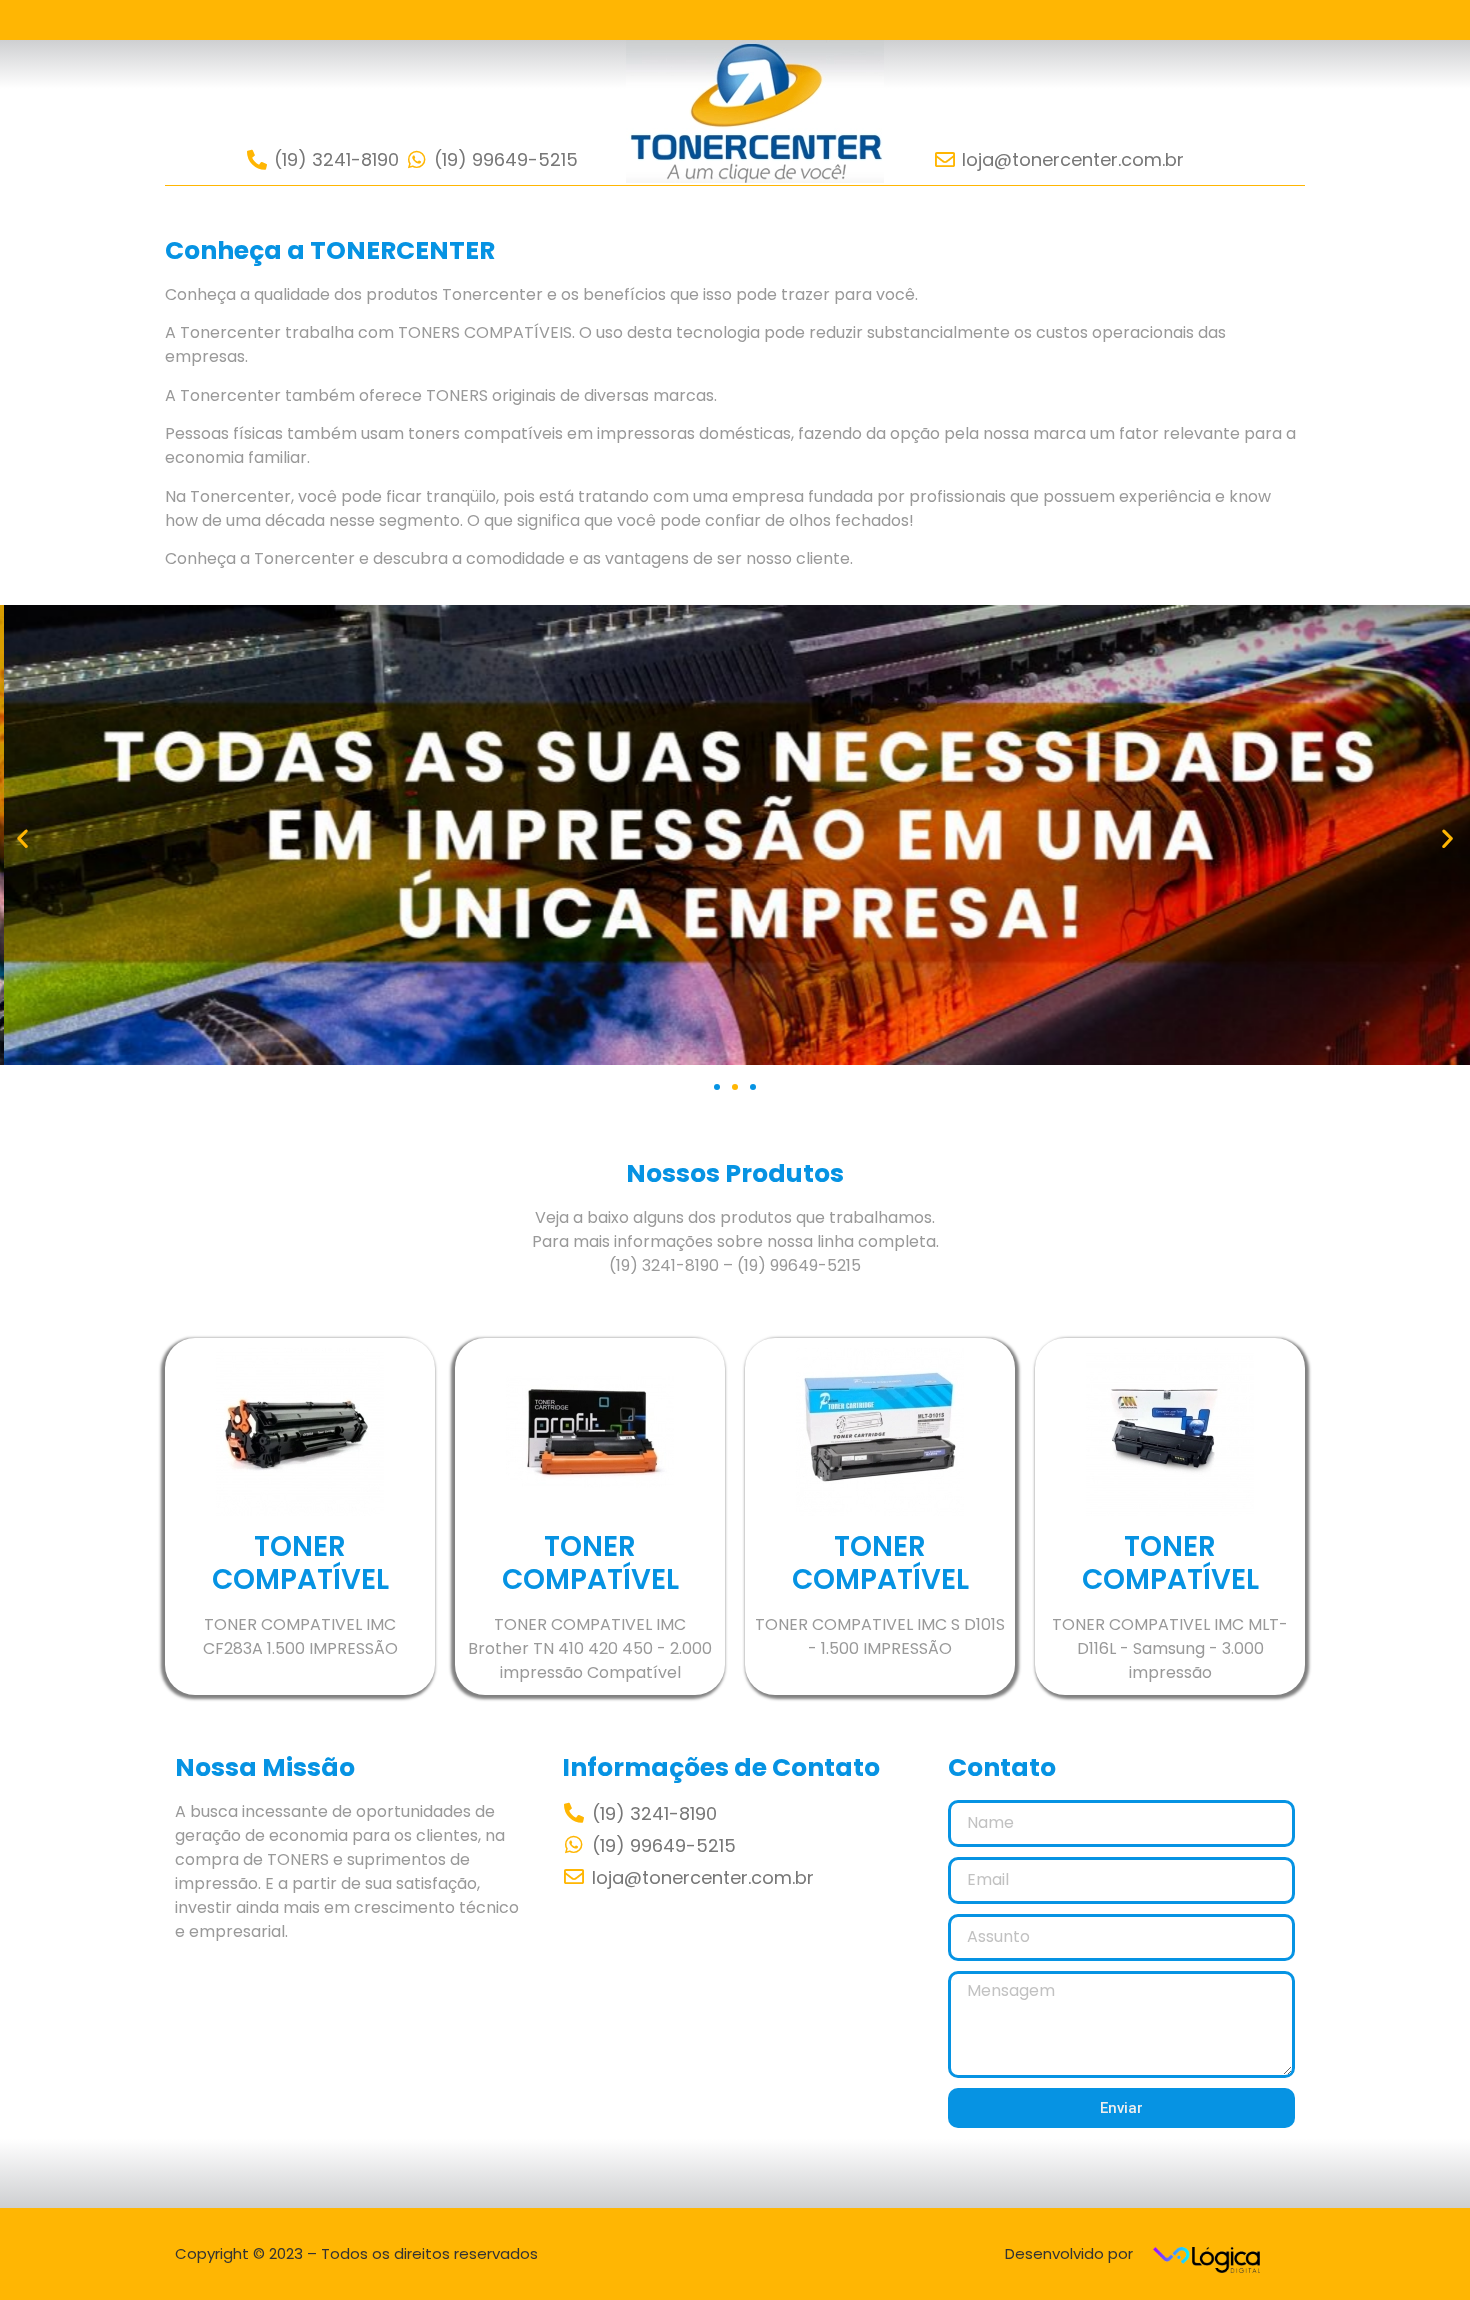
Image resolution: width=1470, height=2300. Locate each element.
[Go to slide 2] (735, 1087)
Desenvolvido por (1069, 2253)
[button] (22, 838)
